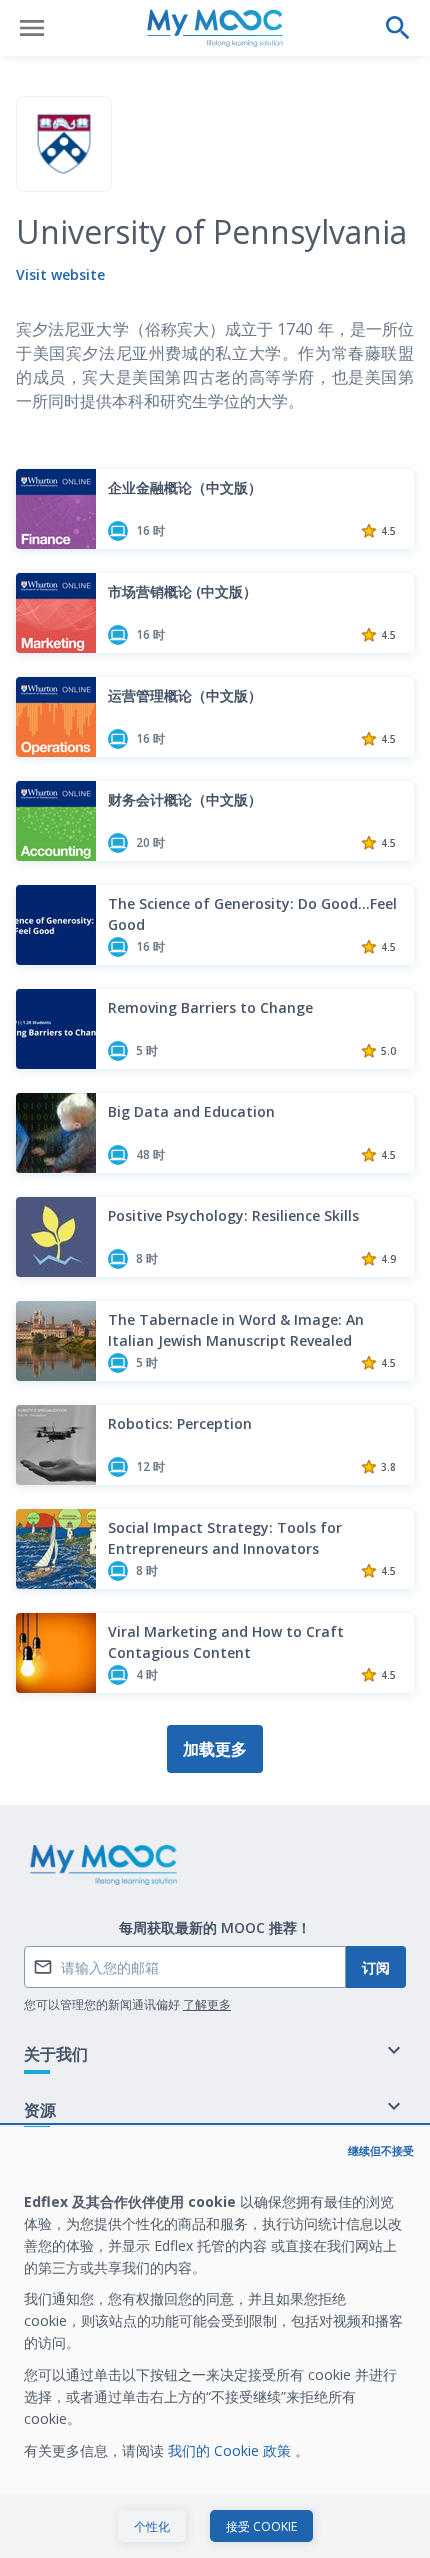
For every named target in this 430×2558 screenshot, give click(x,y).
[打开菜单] (32, 28)
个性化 (152, 2526)
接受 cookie (261, 2526)
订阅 (376, 1967)
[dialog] (215, 2342)
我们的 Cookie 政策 (231, 2450)
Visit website (60, 274)
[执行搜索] (398, 28)
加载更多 (215, 1749)
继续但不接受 (381, 2150)
